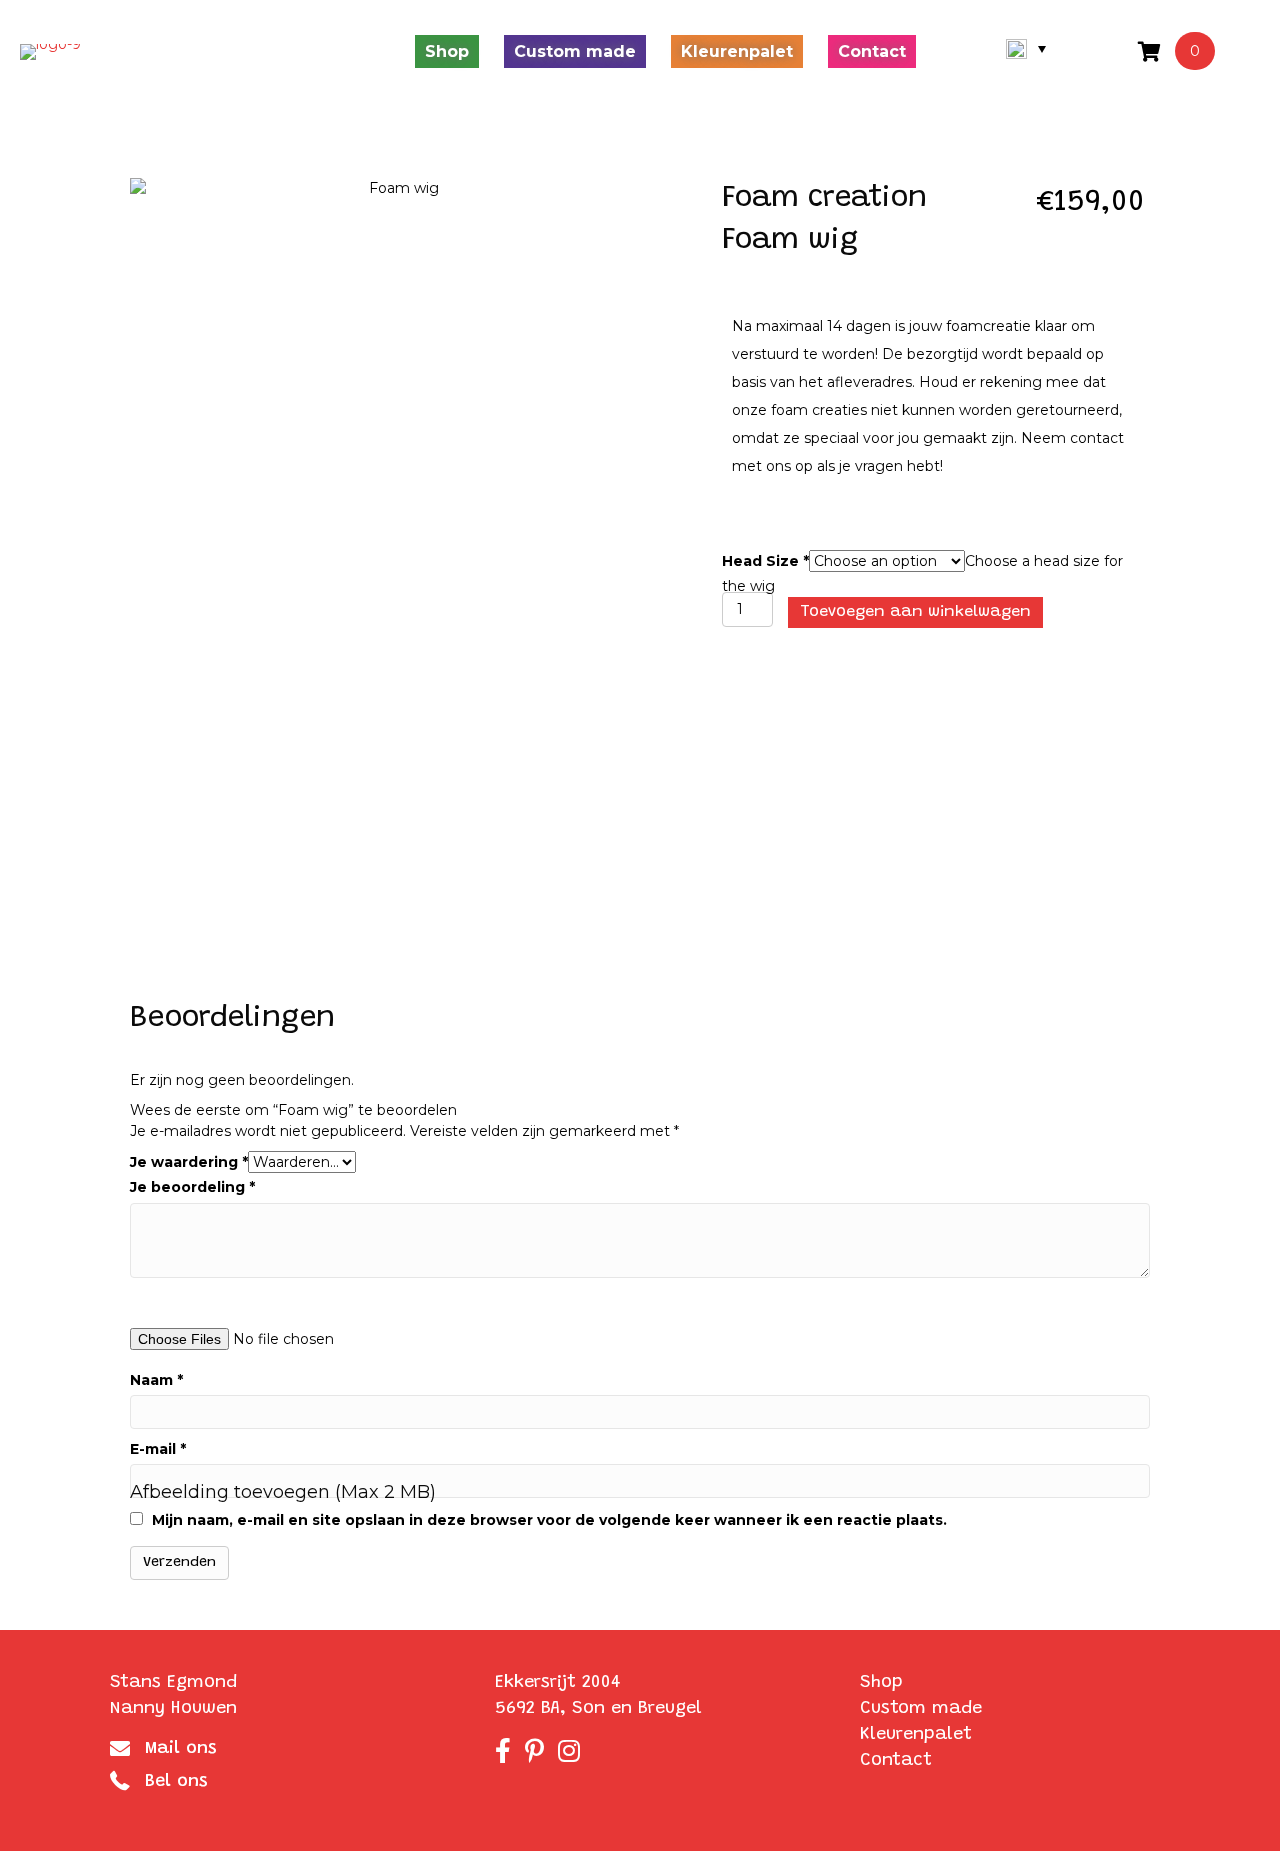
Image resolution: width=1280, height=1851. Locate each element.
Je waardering (189, 1162)
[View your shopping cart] (1151, 51)
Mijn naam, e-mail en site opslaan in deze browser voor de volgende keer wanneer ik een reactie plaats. (549, 1520)
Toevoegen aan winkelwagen (915, 612)
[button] (1026, 49)
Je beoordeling (192, 1187)
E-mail (158, 1449)
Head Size (765, 561)
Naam (156, 1380)
